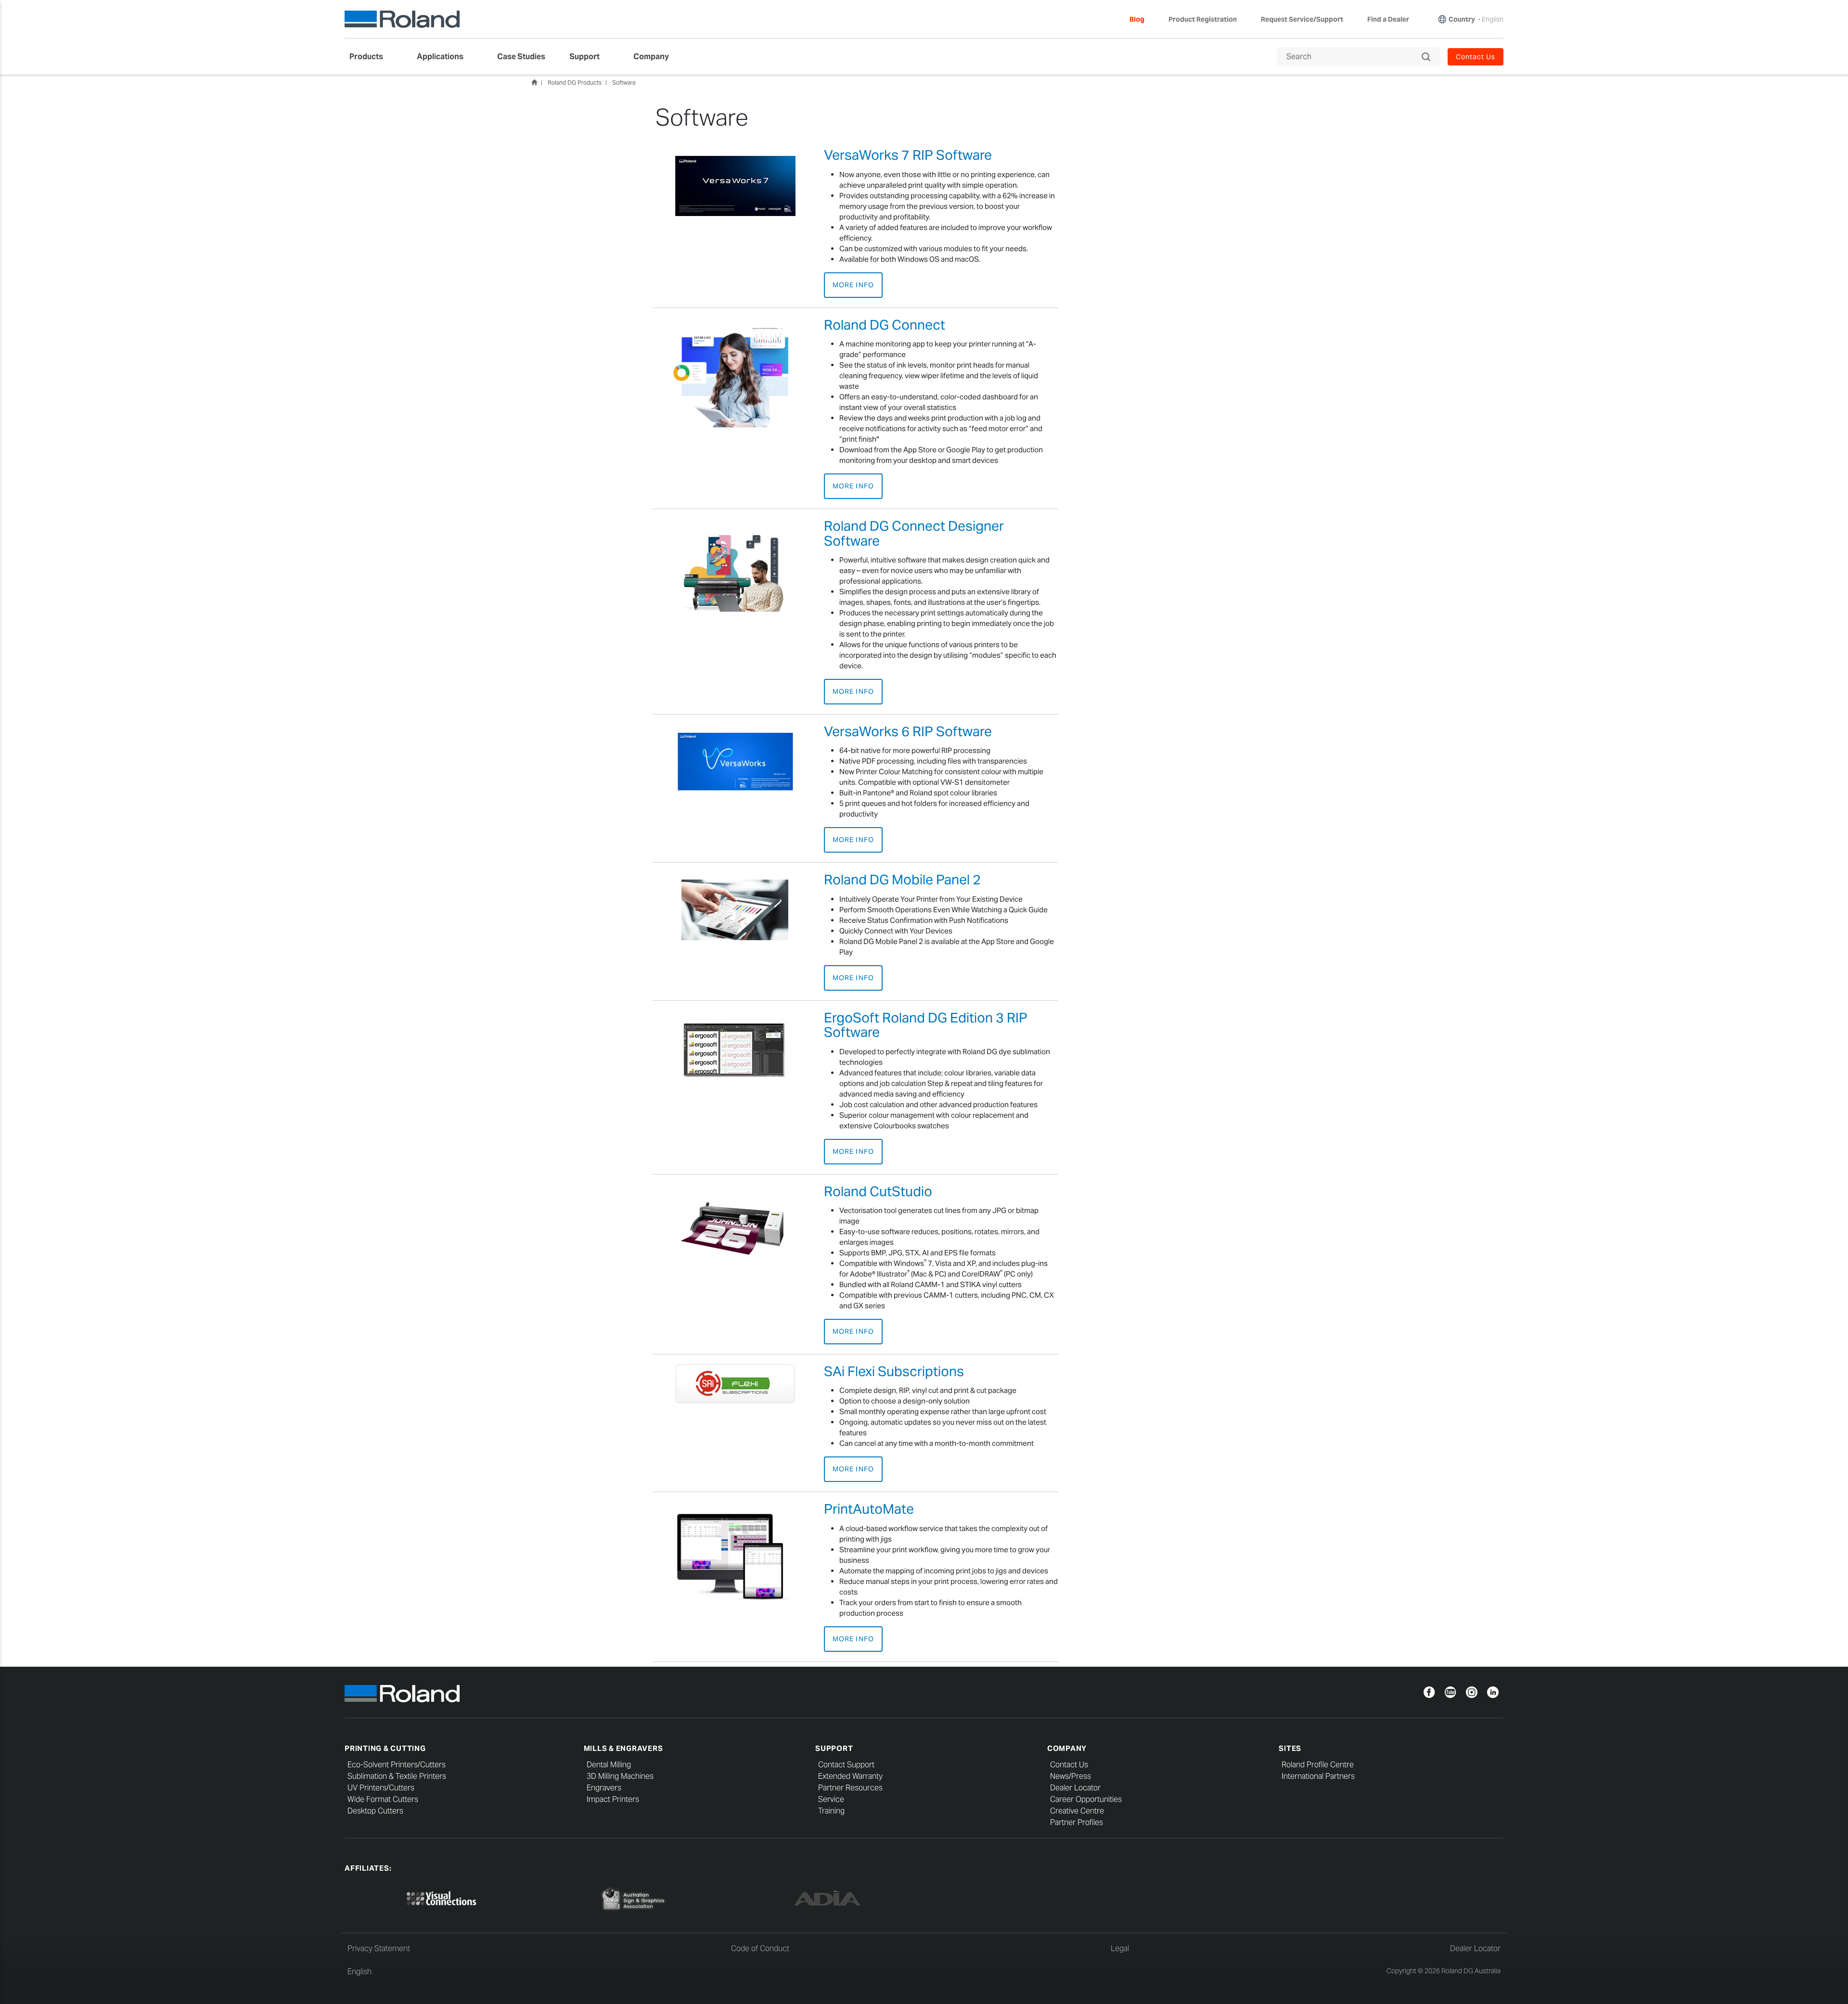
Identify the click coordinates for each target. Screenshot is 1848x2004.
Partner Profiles (1077, 1822)
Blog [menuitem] (1137, 19)
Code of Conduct (760, 1948)
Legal (1120, 1948)
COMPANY (1067, 1748)
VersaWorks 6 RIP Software (908, 731)
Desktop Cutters (375, 1811)
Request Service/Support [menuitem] (1302, 19)
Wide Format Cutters (383, 1799)
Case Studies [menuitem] (521, 57)
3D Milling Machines (620, 1776)
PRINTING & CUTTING (385, 1748)
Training (831, 1811)
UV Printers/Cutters (381, 1788)
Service (831, 1799)
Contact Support (846, 1765)
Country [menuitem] (1462, 19)
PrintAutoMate (869, 1509)
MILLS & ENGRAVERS (623, 1748)
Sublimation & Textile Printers (397, 1776)
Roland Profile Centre (1318, 1765)
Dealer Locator (1075, 1788)
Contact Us (1069, 1765)
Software (624, 83)
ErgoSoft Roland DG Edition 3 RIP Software (926, 1025)
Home (534, 82)
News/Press (1071, 1776)
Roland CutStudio (878, 1191)
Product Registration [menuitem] (1203, 19)
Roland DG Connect (885, 325)
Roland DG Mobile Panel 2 (902, 880)
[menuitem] (371, 57)
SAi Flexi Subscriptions (894, 1371)
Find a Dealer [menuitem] (1388, 19)
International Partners (1318, 1776)
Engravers (604, 1788)
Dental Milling (609, 1765)
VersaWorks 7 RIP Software (908, 155)
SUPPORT (834, 1748)
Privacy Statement (379, 1948)
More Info (853, 285)
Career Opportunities (1086, 1799)
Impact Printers (613, 1799)
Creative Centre (1077, 1811)
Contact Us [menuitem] (1476, 57)
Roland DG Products (575, 83)
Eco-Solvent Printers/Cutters (397, 1765)
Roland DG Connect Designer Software (914, 533)
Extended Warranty (850, 1776)
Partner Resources (850, 1788)
